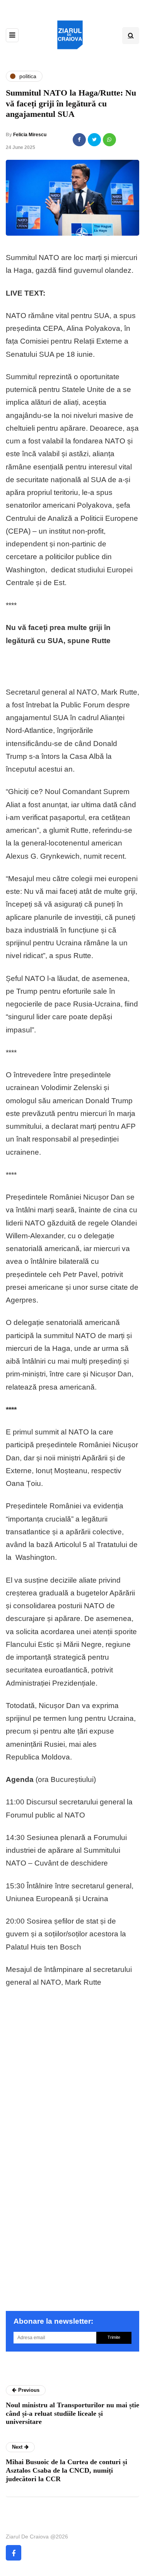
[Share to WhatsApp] (109, 140)
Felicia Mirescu (30, 135)
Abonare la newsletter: (53, 2321)
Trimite (114, 2337)
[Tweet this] (94, 140)
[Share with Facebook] (79, 140)
